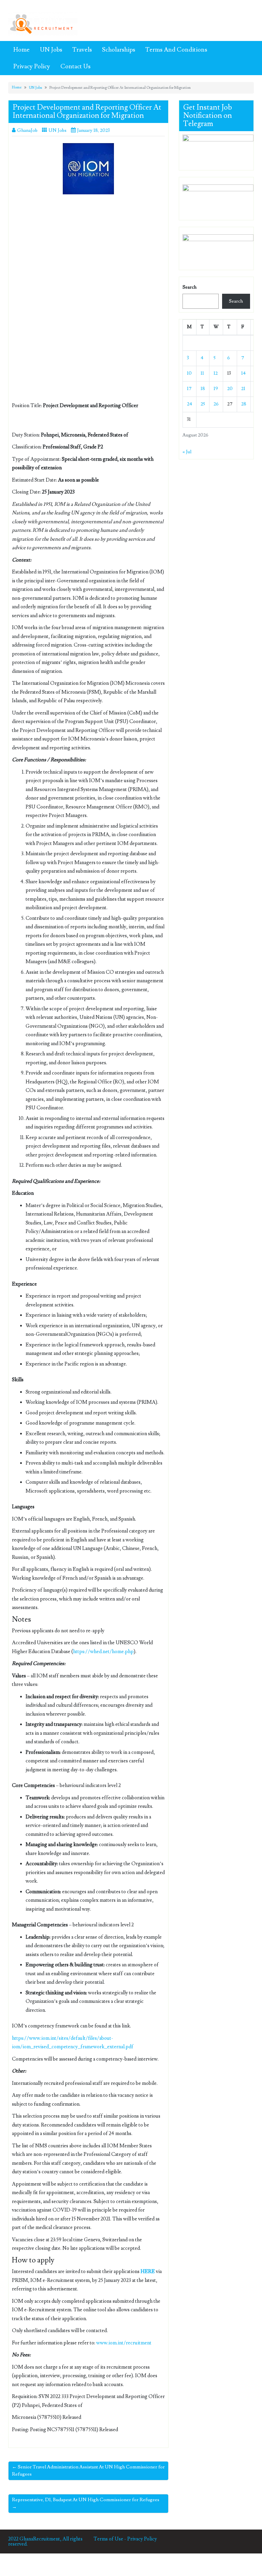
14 (243, 373)
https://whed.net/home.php (103, 1652)
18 (203, 389)
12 (216, 373)
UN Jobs (51, 50)
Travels (82, 50)
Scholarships (119, 50)
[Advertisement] (88, 250)
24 (190, 404)
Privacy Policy (32, 66)
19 (216, 389)
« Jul (187, 452)
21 (243, 389)
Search (190, 287)
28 (244, 404)
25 (203, 404)
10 (189, 373)
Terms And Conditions (176, 50)
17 (189, 389)
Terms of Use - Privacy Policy (125, 2539)
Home (21, 50)
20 (230, 389)
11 (202, 373)
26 (216, 404)
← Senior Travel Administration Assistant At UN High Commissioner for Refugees (88, 2471)
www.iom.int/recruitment (124, 2343)
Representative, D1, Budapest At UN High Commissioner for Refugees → (86, 2503)
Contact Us (75, 66)
